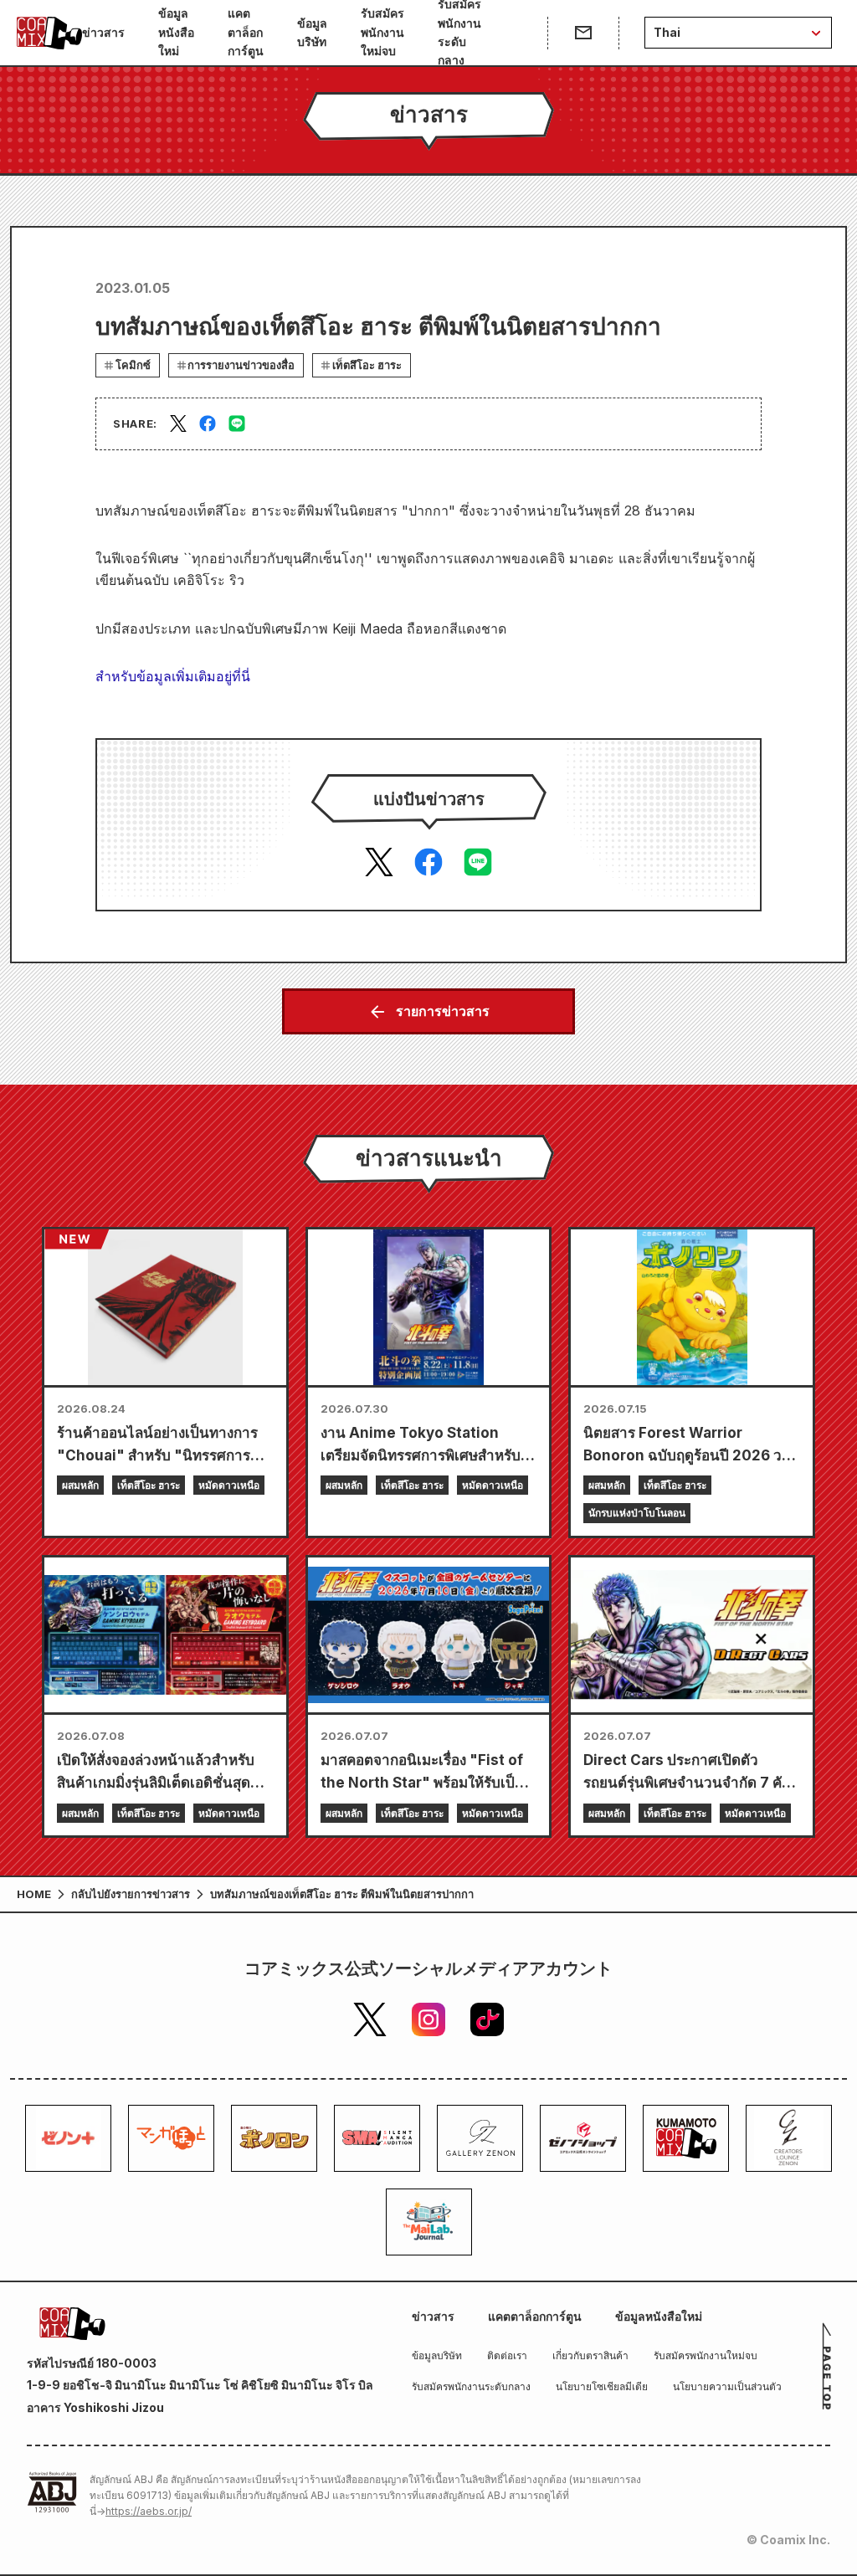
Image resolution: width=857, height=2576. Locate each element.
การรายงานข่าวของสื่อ (241, 365)
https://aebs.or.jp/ (149, 2511)
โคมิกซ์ (133, 365)
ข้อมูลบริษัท (312, 32)
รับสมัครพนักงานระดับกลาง (459, 33)
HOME (34, 1894)
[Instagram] (428, 2019)
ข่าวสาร (103, 32)
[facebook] (208, 423)
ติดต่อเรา (507, 2355)
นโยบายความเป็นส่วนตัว (727, 2386)
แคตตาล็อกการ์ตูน (246, 32)
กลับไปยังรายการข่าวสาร (131, 1894)
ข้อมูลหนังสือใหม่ (176, 32)
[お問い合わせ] (583, 33)
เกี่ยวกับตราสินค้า (590, 2355)
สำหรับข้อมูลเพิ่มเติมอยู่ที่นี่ (173, 676)
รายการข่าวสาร (443, 1011)
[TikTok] (487, 2019)
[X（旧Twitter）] (370, 2019)
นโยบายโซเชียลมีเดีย (602, 2386)
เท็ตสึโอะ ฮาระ (367, 365)
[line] (237, 423)
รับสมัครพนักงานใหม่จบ (382, 32)
